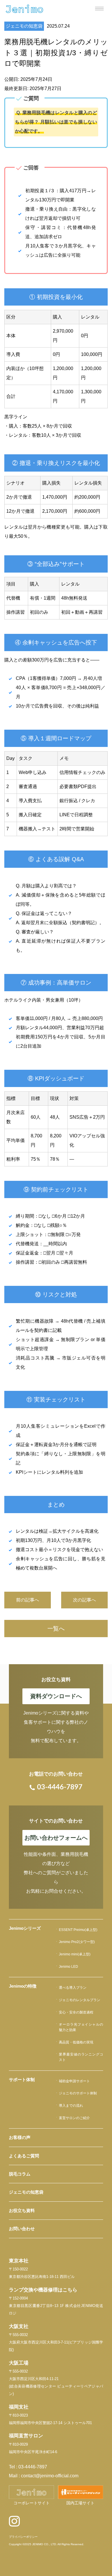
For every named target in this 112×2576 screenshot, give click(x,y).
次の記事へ (84, 1600)
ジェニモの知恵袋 (24, 26)
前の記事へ (28, 1600)
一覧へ (56, 1629)
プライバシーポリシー (23, 2537)
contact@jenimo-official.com (50, 2476)
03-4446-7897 (33, 2467)
